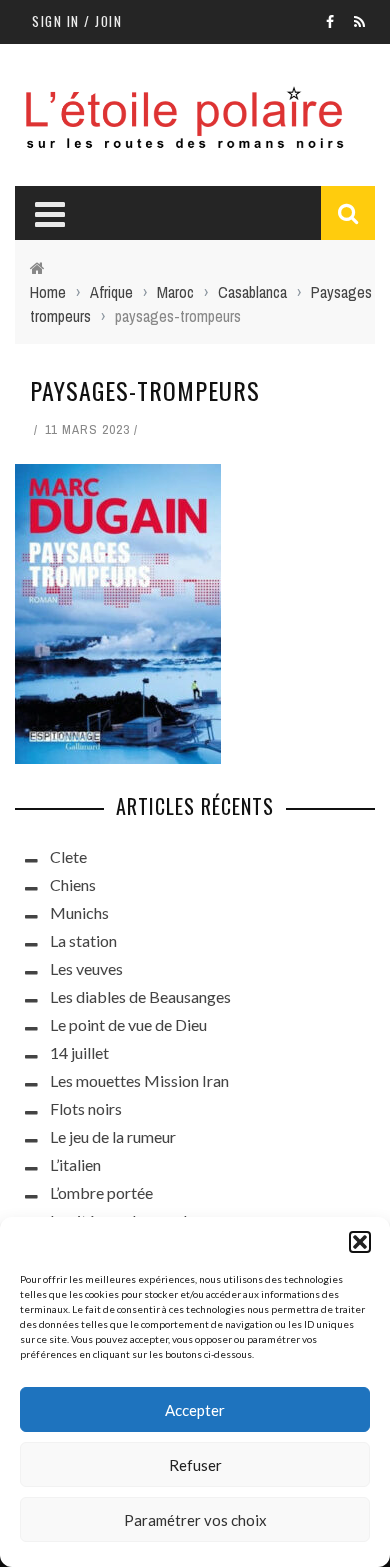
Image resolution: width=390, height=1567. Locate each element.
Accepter (195, 1410)
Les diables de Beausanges (140, 996)
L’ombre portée (101, 1192)
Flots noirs (86, 1108)
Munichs (79, 912)
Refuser (195, 1465)
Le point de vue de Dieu (128, 1024)
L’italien (75, 1164)
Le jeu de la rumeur (113, 1136)
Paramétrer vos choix (195, 1520)
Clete (68, 856)
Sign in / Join (77, 21)
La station (83, 940)
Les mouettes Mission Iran (139, 1080)
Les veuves (86, 968)
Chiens (73, 884)
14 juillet (79, 1052)
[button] (360, 1242)
